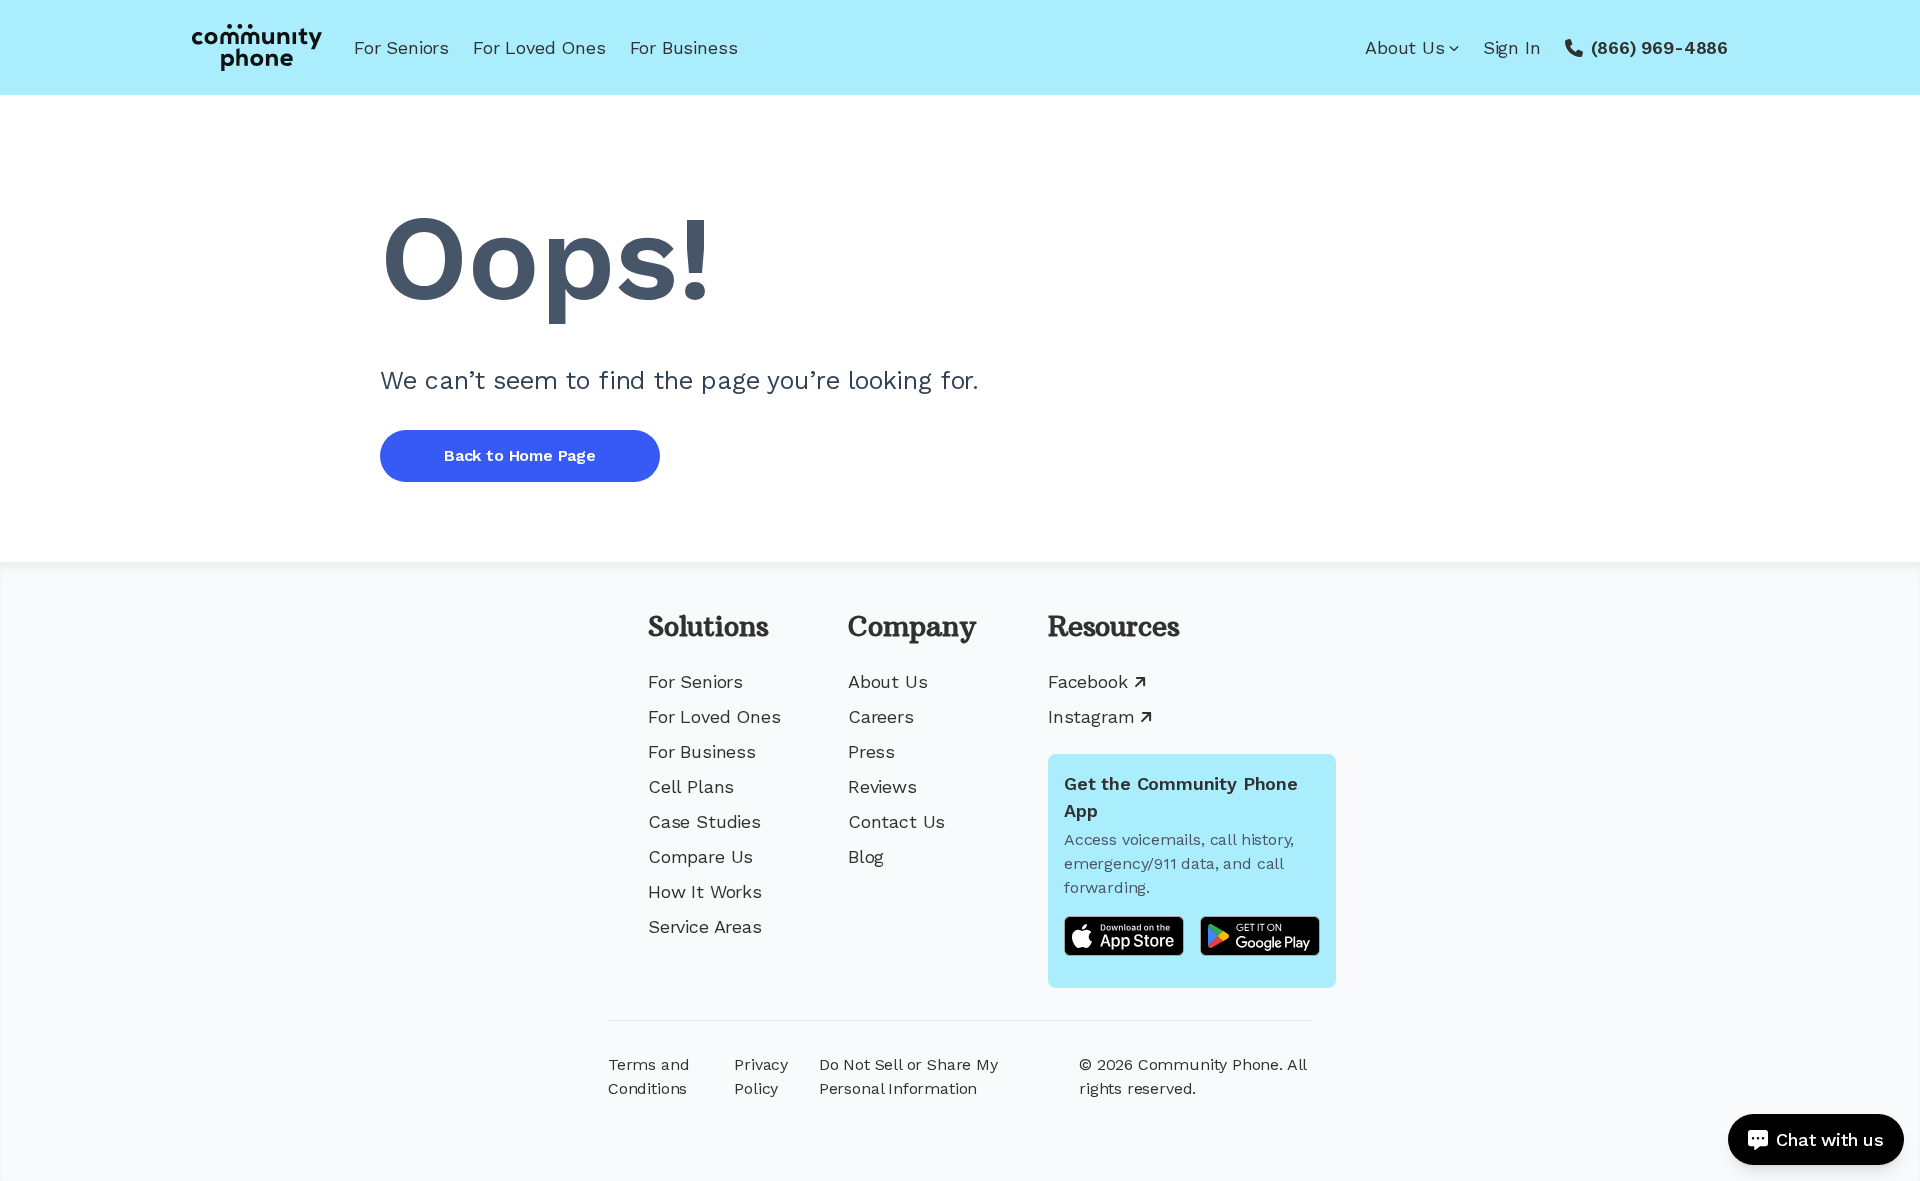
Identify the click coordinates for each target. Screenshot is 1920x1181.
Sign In (1512, 47)
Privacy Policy (761, 1076)
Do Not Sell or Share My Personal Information (908, 1076)
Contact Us (896, 821)
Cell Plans (691, 786)
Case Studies (704, 821)
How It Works (705, 891)
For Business (684, 47)
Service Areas (705, 926)
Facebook (1088, 681)
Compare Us (700, 856)
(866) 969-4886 (1659, 47)
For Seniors (401, 47)
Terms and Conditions (648, 1076)
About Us (1405, 47)
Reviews (882, 786)
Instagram (1091, 716)
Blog (866, 856)
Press (871, 751)
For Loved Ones (539, 47)
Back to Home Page (520, 455)
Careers (881, 716)
